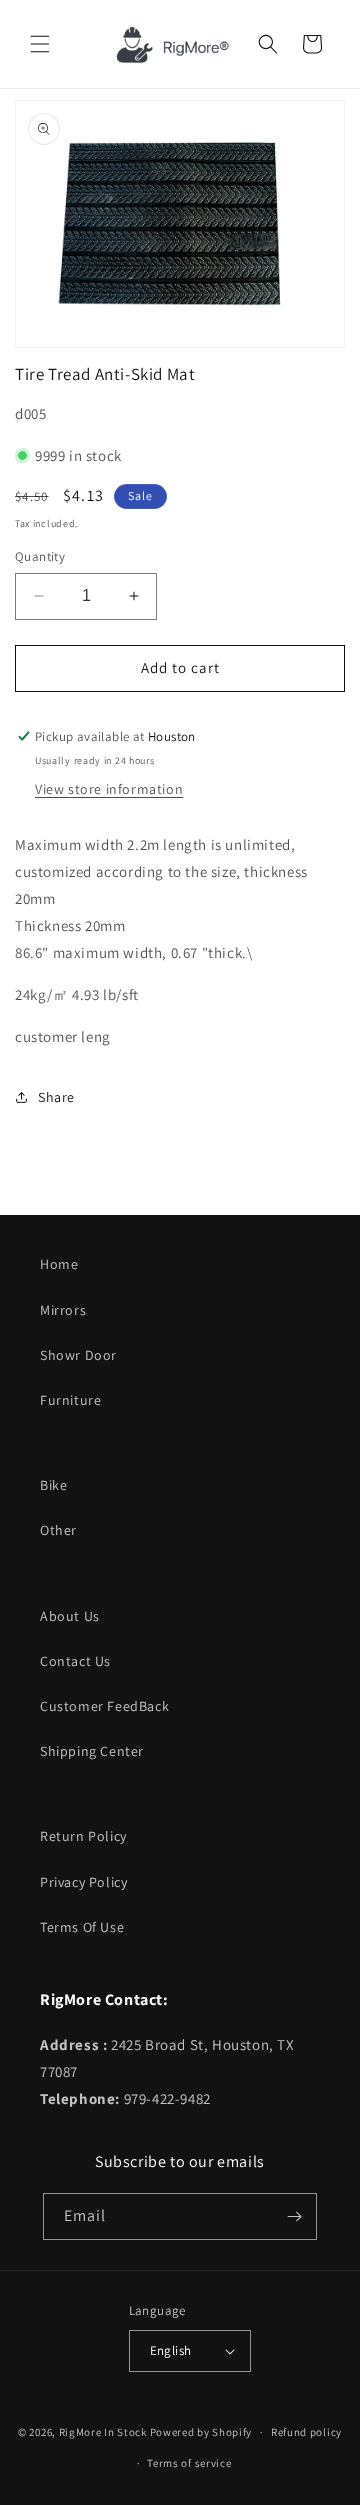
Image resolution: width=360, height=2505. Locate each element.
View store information (109, 789)
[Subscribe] (294, 2216)
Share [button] (56, 1097)
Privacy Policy (83, 1882)
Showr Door (78, 1355)
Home (59, 1264)
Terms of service (189, 2463)
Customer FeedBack (104, 1706)
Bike (53, 1485)
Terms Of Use (82, 1927)
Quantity (40, 556)
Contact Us (75, 1661)
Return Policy (83, 1836)
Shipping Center (92, 1751)
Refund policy (306, 2432)
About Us (70, 1616)
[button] (40, 44)
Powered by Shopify (201, 2432)
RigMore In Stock (103, 2432)
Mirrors (63, 1310)
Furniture (70, 1400)
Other (58, 1530)
